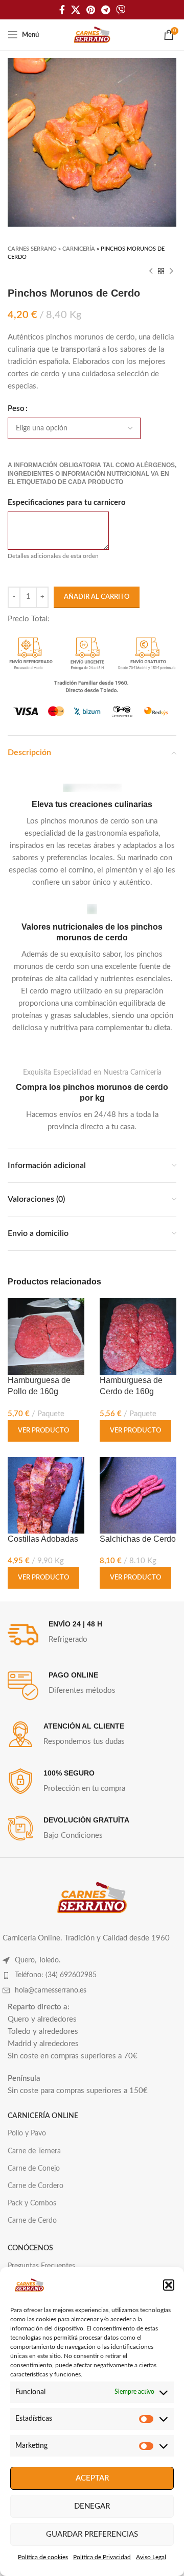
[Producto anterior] (151, 272)
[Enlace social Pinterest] (91, 10)
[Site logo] (92, 34)
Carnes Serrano (32, 249)
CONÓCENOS (30, 2248)
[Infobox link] (92, 836)
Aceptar (92, 2478)
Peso (16, 409)
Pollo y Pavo (27, 2133)
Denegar (92, 2506)
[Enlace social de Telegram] (106, 10)
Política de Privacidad (102, 2557)
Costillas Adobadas (43, 1539)
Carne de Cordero (36, 2186)
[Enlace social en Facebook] (62, 10)
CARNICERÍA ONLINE (43, 2116)
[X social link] (76, 10)
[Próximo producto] (171, 272)
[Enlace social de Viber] (121, 10)
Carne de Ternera (34, 2151)
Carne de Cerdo (32, 2221)
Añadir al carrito (97, 597)
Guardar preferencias (92, 2534)
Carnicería (79, 249)
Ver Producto (43, 1431)
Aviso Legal (151, 2557)
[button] (169, 2285)
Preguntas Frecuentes (41, 2266)
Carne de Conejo (34, 2169)
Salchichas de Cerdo (138, 1539)
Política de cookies (43, 2557)
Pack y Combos (32, 2203)
